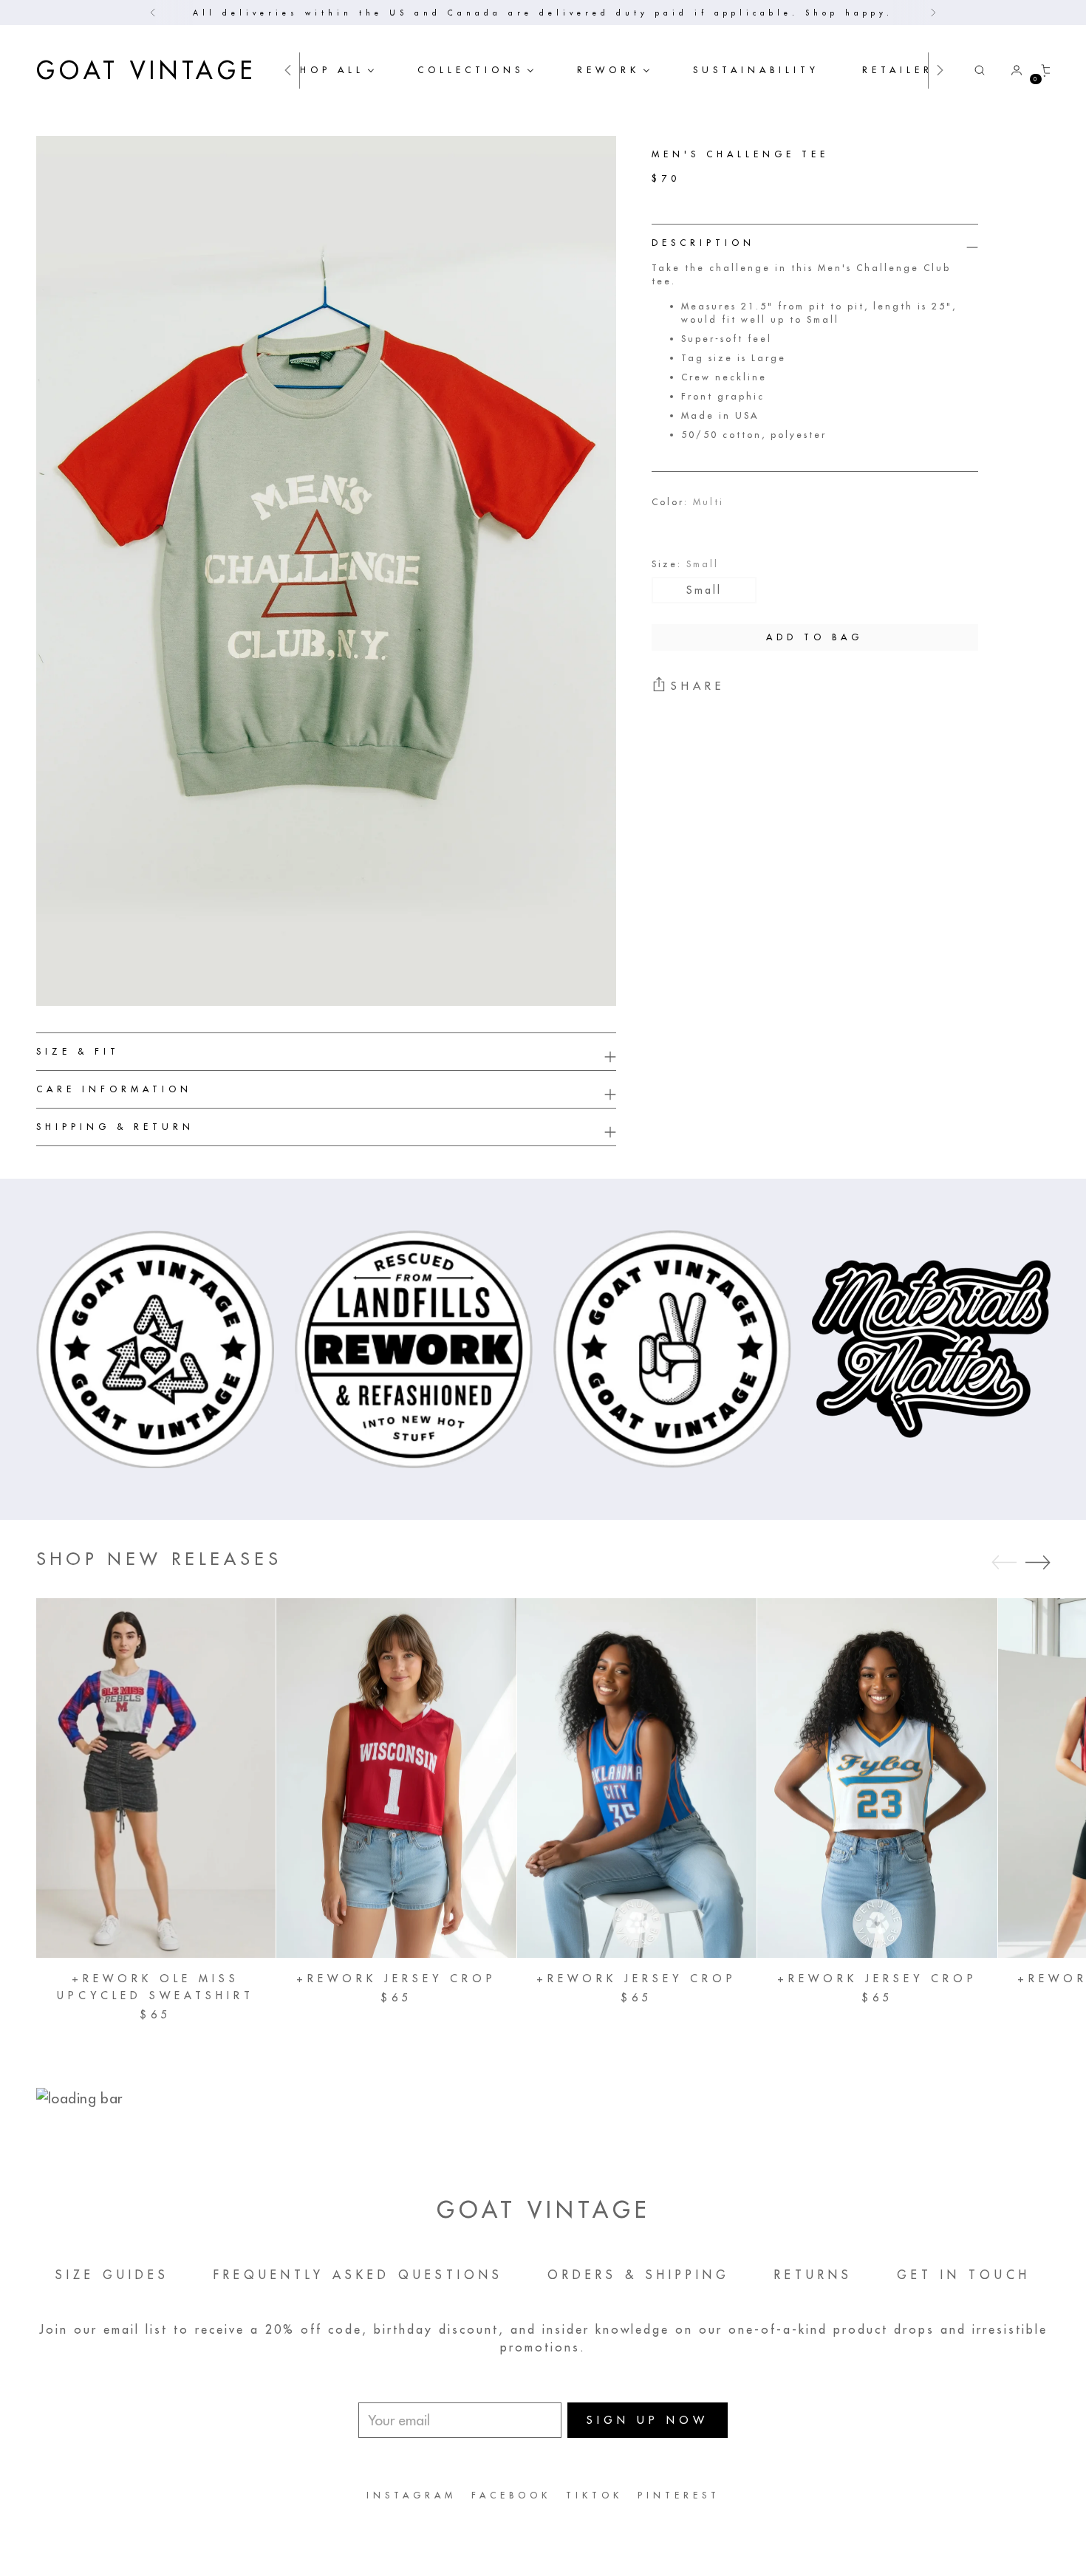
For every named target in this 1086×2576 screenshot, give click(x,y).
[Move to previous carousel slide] (1004, 1563)
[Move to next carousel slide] (1038, 1562)
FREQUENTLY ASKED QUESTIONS (358, 2275)
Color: (688, 501)
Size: (685, 563)
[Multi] (674, 527)
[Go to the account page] (1011, 70)
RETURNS (813, 2275)
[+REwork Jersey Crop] (396, 1778)
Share (698, 686)
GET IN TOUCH (964, 2275)
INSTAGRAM (411, 2495)
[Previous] (153, 13)
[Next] (933, 13)
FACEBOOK (511, 2495)
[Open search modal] (980, 70)
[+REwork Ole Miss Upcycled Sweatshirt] (156, 1778)
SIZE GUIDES (112, 2275)
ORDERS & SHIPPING (639, 2275)
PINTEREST (679, 2495)
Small (704, 589)
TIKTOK (594, 2495)
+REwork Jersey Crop (396, 1979)
